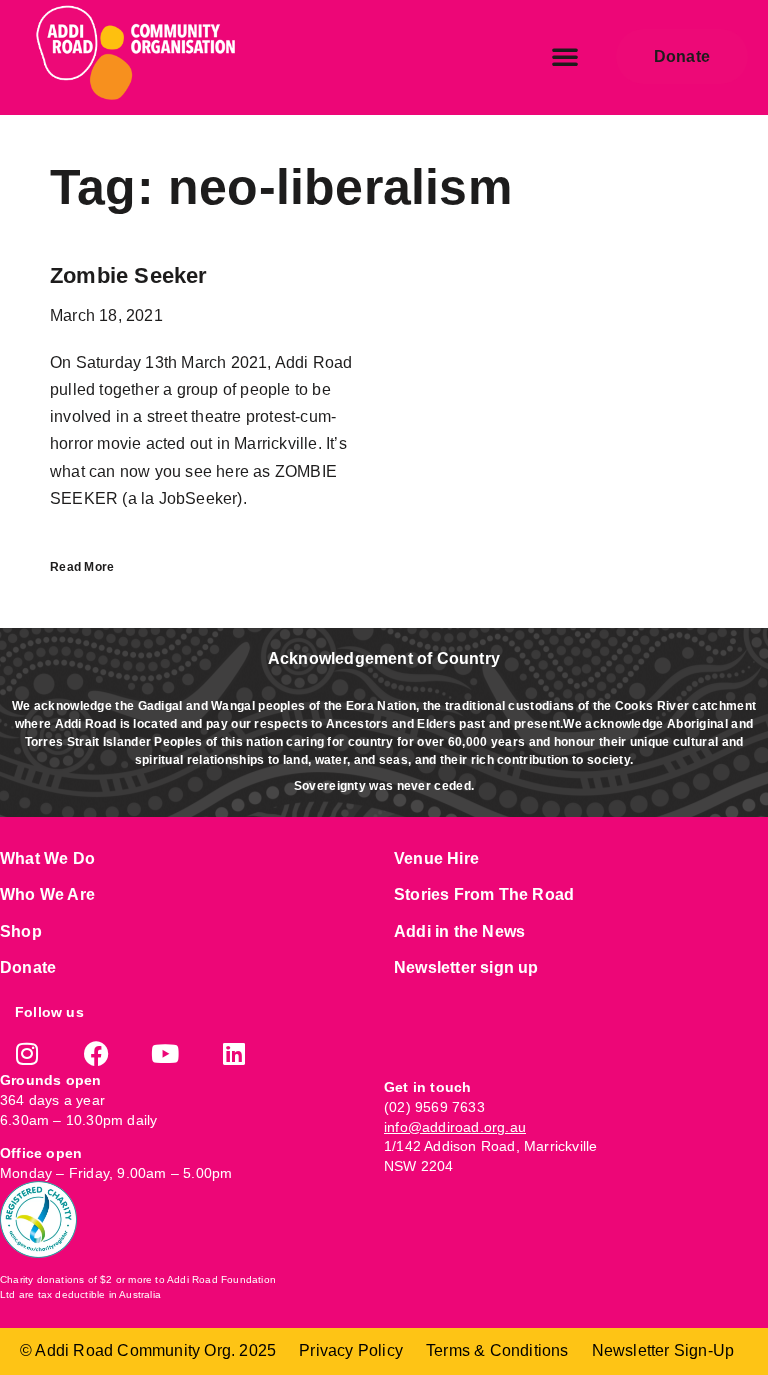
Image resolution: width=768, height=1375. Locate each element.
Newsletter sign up (466, 967)
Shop (21, 931)
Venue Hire (436, 858)
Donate (28, 967)
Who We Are (47, 894)
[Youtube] (165, 1053)
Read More (82, 567)
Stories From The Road (484, 894)
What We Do (47, 858)
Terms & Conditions (497, 1350)
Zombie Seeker (129, 275)
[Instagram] (27, 1053)
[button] (565, 56)
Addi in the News (459, 931)
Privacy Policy (351, 1350)
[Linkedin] (234, 1053)
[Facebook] (96, 1053)
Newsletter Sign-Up (663, 1350)
